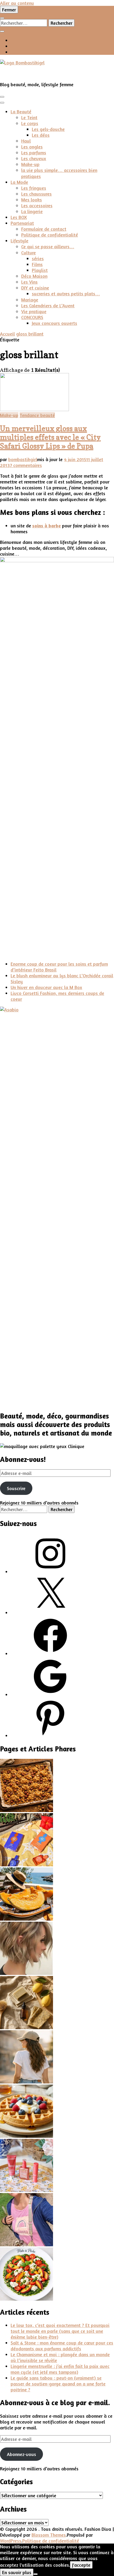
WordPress (11, 2541)
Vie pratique (34, 311)
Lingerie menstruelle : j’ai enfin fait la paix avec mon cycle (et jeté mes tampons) (60, 2369)
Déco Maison (34, 276)
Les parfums (34, 152)
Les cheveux (34, 158)
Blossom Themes (49, 2535)
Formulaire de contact (44, 229)
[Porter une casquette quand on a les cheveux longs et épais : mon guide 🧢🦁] (27, 2082)
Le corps (30, 123)
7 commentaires (26, 465)
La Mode (19, 182)
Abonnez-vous (21, 2454)
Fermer (9, 10)
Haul (26, 141)
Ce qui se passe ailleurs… (48, 246)
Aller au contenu (17, 3)
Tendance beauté (37, 415)
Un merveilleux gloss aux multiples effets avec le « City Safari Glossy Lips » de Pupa (50, 437)
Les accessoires (37, 205)
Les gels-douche (48, 129)
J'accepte (81, 2565)
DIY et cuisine (35, 288)
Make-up (30, 164)
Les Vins (29, 282)
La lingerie (32, 211)
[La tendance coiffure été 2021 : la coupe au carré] (27, 1973)
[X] (50, 1612)
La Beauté (21, 111)
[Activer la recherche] (2, 18)
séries (38, 258)
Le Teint (29, 117)
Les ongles (32, 147)
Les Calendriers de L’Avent (48, 305)
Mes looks (32, 200)
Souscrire (16, 1488)
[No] (36, 2574)
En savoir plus (17, 2572)
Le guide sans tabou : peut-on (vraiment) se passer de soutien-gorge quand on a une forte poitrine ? (58, 2384)
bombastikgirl (23, 459)
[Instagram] (50, 1572)
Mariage (30, 300)
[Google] (50, 1694)
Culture (28, 253)
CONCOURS (32, 317)
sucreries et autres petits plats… (66, 293)
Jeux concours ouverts (54, 323)
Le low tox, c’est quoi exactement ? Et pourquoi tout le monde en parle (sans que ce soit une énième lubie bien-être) (60, 2331)
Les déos (41, 135)
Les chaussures (36, 194)
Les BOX (19, 217)
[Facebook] (50, 1653)
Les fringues (34, 188)
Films (37, 264)
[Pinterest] (50, 1735)
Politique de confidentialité (50, 235)
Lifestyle (19, 241)
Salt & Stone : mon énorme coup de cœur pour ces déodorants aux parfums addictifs (62, 2346)
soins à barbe (47, 526)
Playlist (40, 270)
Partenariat (22, 223)
